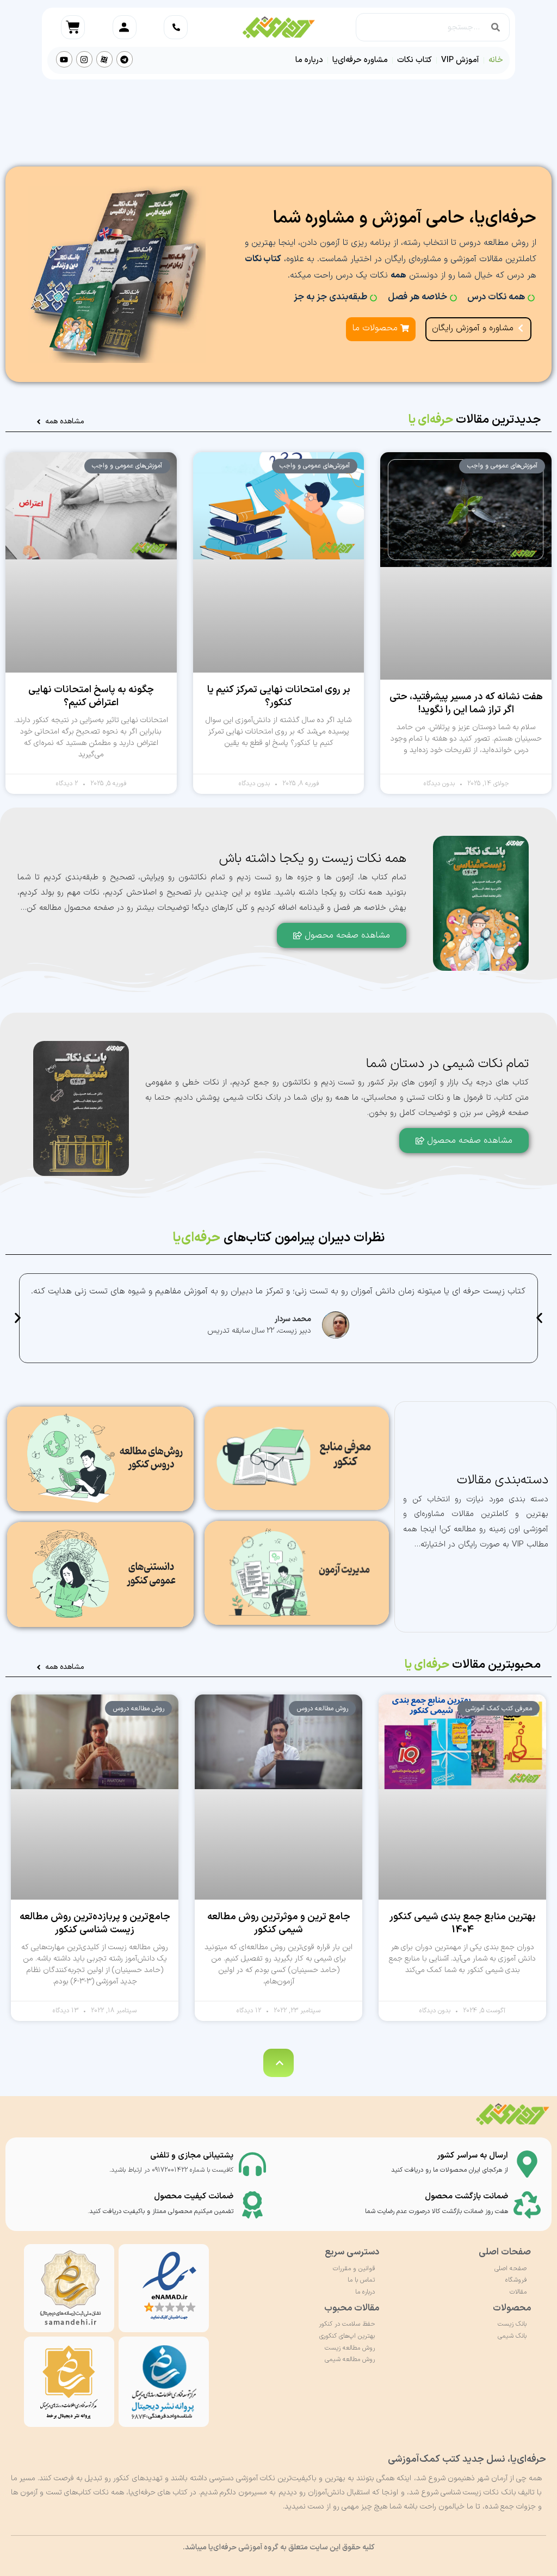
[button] (18, 1318)
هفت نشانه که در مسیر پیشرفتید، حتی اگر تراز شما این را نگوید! (466, 703)
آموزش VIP (460, 60)
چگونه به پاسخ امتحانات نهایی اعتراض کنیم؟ (91, 696)
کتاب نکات (414, 60)
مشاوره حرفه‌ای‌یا (360, 60)
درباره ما (309, 60)
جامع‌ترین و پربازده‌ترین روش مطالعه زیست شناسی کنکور (95, 1923)
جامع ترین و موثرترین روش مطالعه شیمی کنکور (279, 1923)
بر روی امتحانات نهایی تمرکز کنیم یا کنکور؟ (279, 696)
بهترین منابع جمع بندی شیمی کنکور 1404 (463, 1923)
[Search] (496, 27)
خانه (496, 60)
